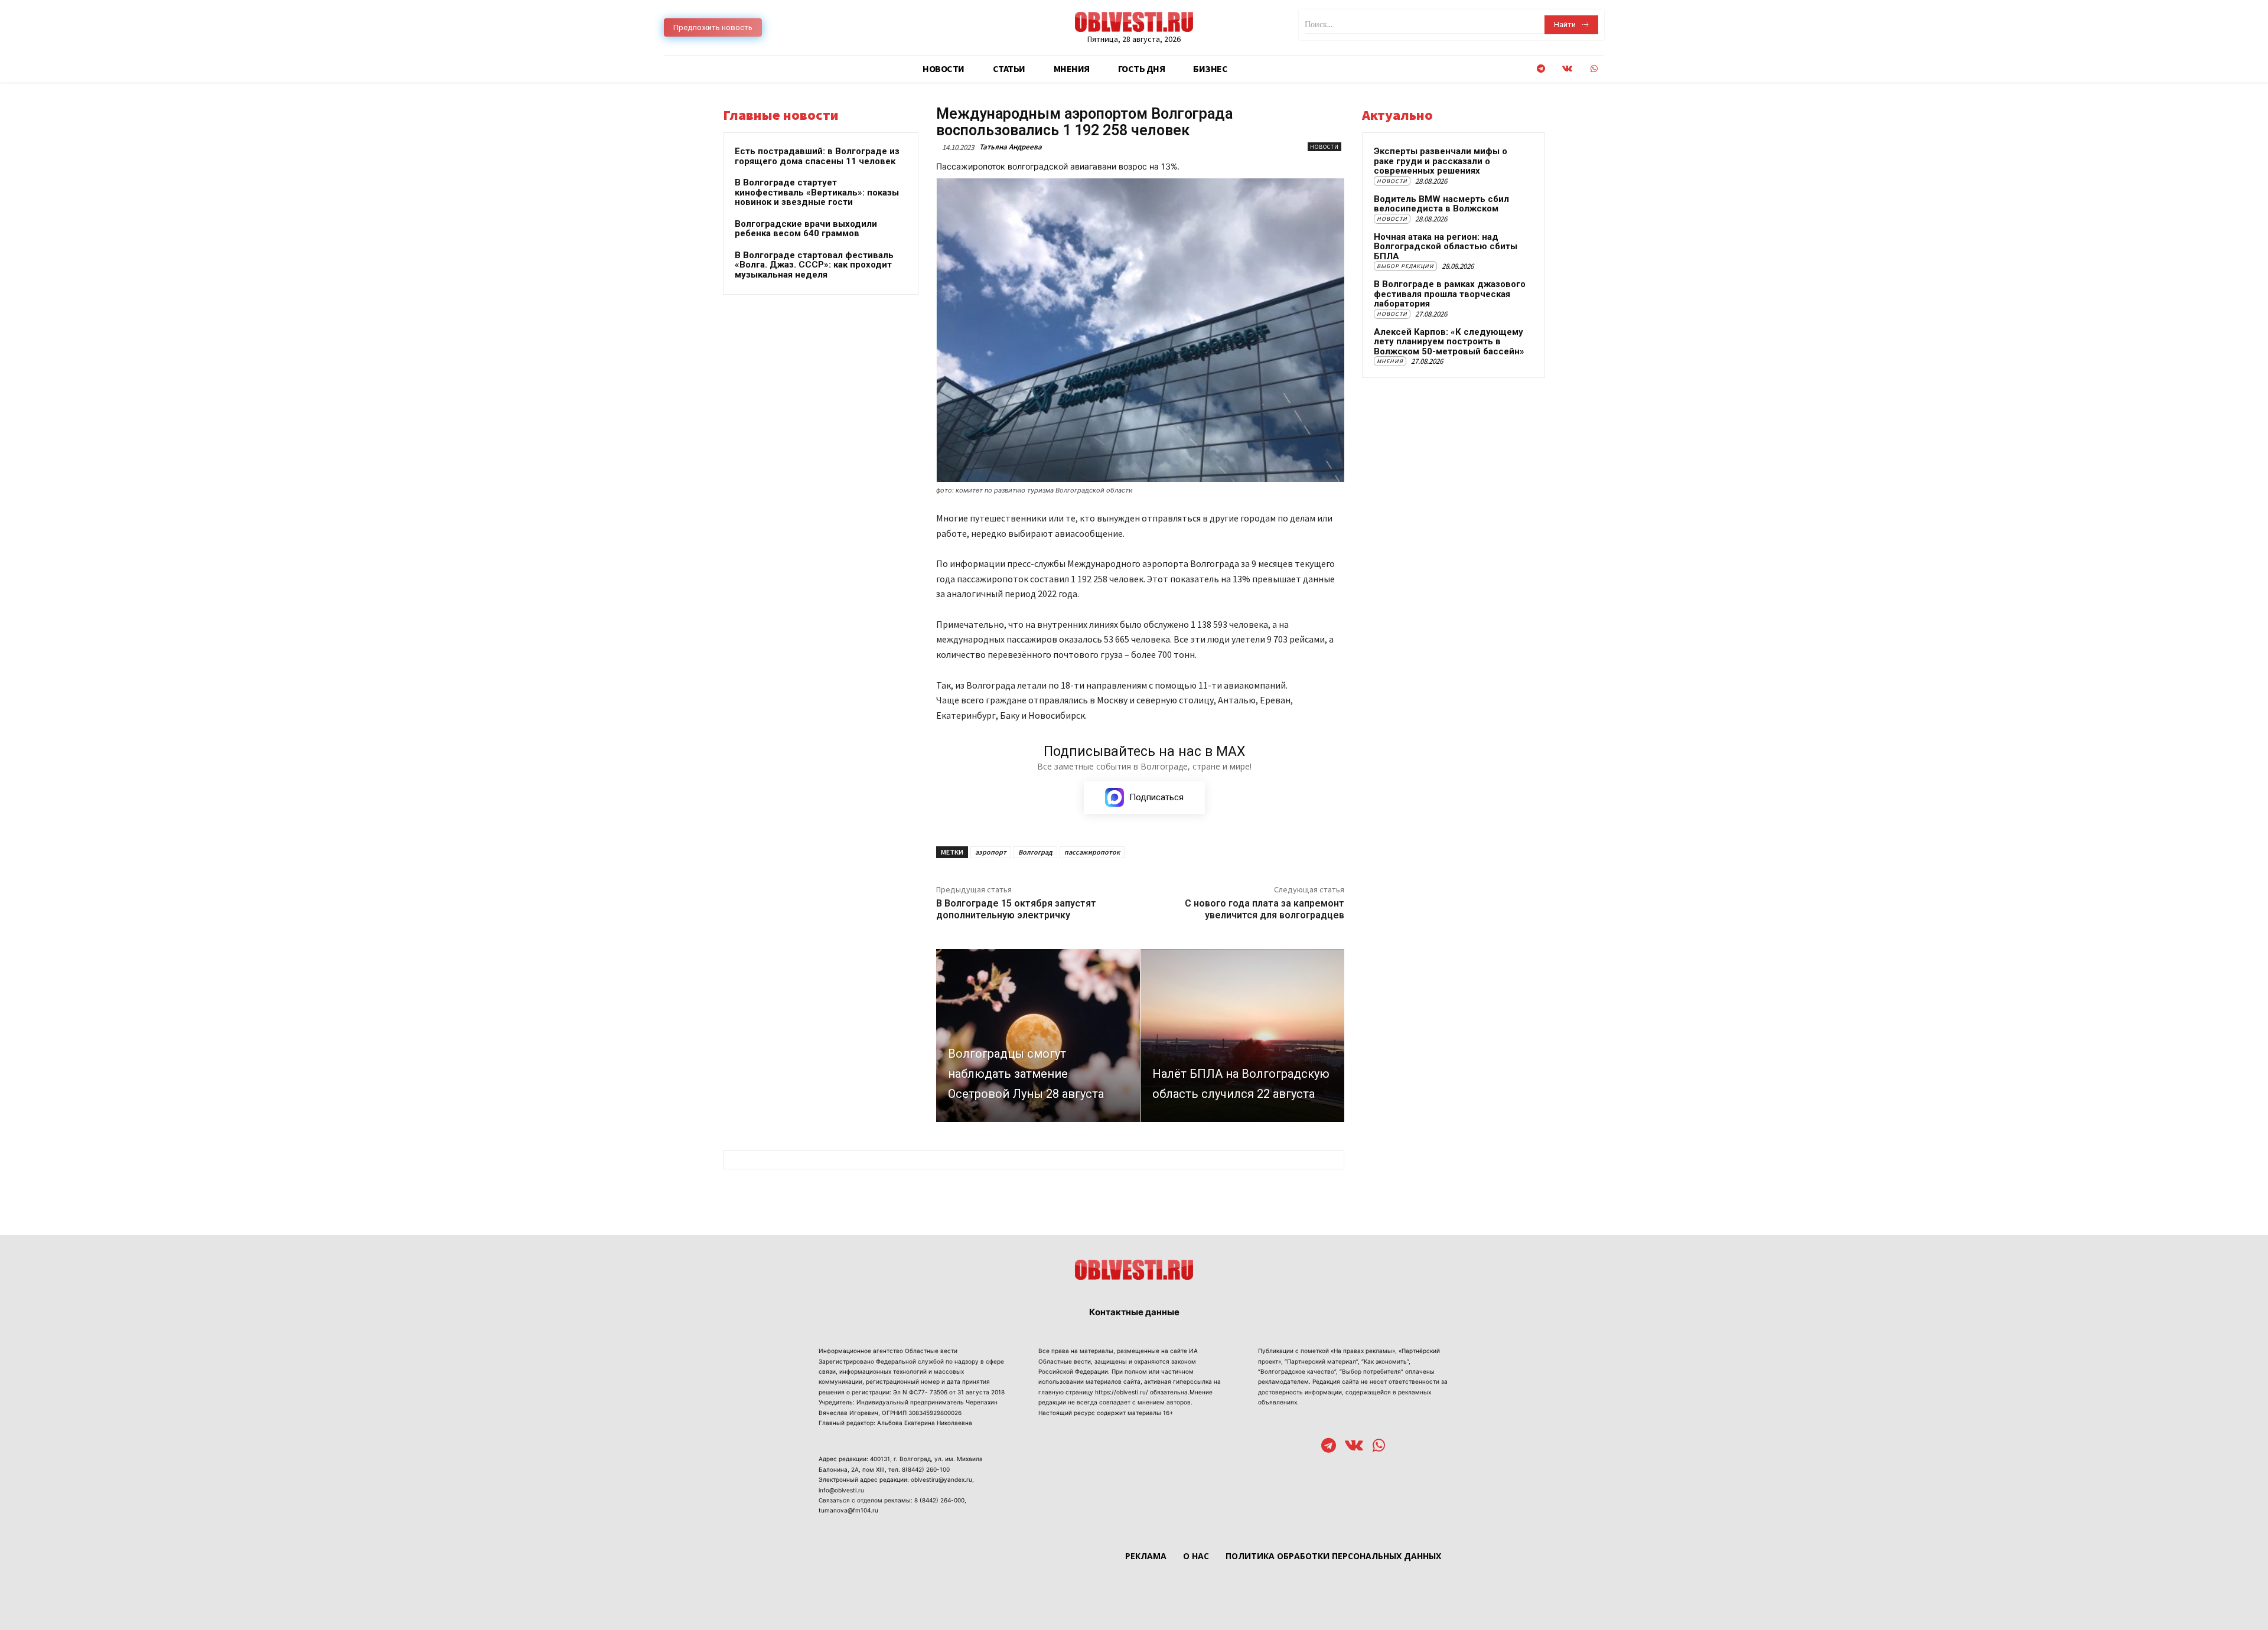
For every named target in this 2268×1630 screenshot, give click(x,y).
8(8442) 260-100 (926, 1469)
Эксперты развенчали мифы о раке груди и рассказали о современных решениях (1441, 161)
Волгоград (1035, 852)
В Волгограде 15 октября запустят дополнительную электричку (1016, 909)
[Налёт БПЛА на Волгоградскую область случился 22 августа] (1242, 1036)
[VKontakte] (1567, 69)
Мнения (1390, 361)
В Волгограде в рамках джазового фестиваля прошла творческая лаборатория (1450, 294)
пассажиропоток (1092, 852)
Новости (1324, 147)
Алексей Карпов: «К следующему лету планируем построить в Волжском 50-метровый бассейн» (1449, 342)
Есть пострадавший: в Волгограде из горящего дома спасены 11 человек (817, 156)
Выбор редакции (1405, 266)
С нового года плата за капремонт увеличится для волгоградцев (1265, 909)
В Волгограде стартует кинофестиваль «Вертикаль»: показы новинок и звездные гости (817, 192)
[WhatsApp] (1594, 69)
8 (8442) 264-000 (939, 1500)
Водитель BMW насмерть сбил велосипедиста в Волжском (1441, 204)
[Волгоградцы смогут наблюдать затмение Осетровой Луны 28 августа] (1038, 1036)
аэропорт (991, 852)
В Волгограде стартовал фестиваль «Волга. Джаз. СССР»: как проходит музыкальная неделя (814, 265)
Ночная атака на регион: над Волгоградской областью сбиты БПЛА (1446, 247)
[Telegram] (1541, 69)
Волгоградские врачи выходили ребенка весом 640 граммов (806, 229)
